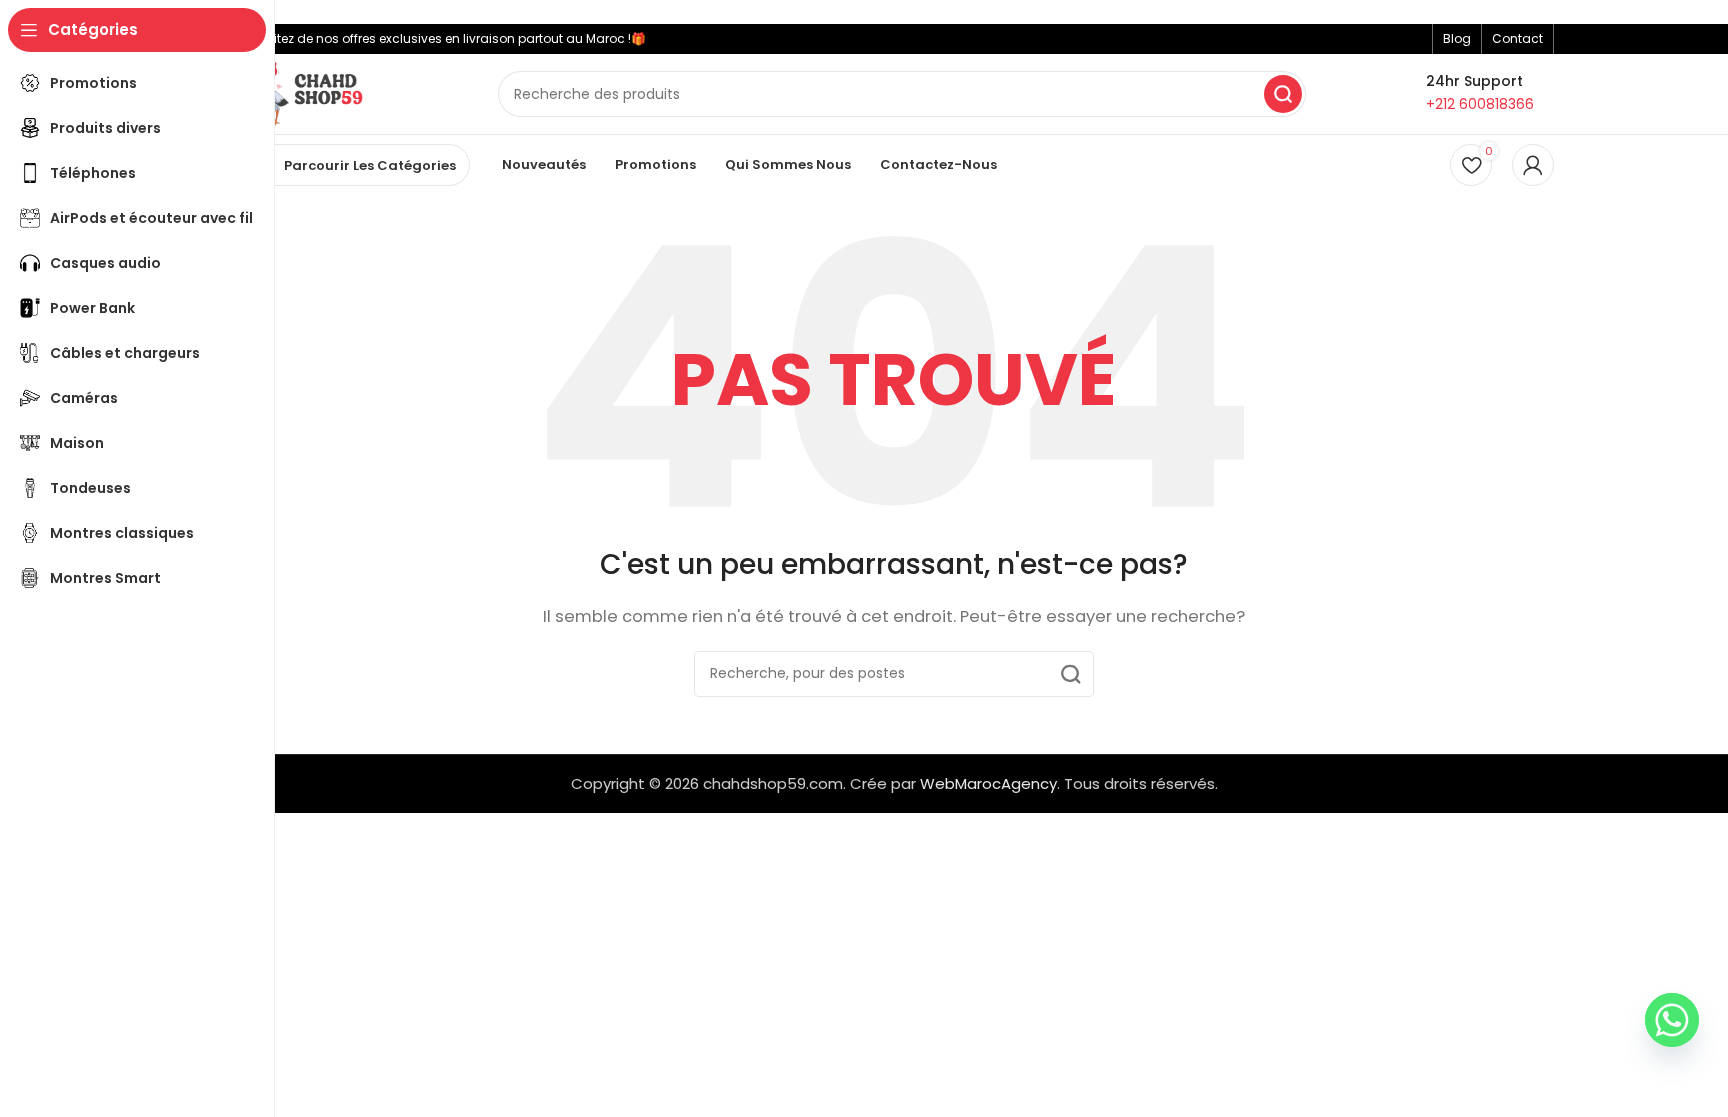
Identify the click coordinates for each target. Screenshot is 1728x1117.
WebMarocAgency (988, 783)
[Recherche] (1283, 94)
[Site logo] (306, 92)
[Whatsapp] (1672, 1020)
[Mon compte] (1533, 165)
